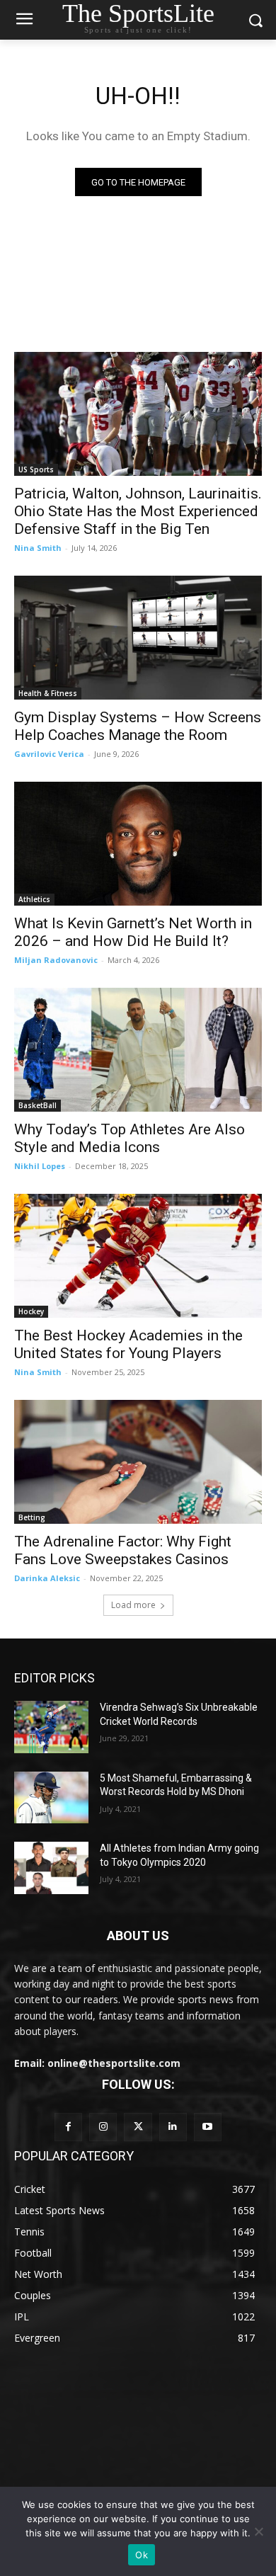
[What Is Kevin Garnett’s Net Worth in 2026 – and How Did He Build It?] (138, 844)
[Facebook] (68, 2127)
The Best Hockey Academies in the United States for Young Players (128, 1344)
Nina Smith (38, 548)
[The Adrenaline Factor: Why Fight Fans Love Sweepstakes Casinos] (138, 1462)
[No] (258, 2531)
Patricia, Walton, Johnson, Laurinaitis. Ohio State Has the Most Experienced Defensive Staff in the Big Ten (138, 511)
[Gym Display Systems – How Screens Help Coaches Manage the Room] (138, 638)
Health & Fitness (48, 693)
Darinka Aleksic (47, 1578)
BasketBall (38, 1105)
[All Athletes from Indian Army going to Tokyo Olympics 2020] (51, 1868)
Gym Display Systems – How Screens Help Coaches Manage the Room (138, 726)
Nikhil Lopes (40, 1166)
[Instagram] (103, 2127)
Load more (133, 1605)
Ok (142, 2555)
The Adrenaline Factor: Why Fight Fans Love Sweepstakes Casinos (123, 1550)
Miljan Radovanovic (56, 960)
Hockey (31, 1311)
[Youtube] (208, 2127)
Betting (32, 1517)
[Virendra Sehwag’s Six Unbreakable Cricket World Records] (51, 1727)
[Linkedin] (173, 2127)
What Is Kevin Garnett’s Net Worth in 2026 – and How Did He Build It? (133, 932)
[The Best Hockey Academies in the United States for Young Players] (138, 1256)
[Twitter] (138, 2127)
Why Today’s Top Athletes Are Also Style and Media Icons (130, 1138)
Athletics (34, 899)
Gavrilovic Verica (49, 754)
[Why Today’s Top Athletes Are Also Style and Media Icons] (138, 1050)
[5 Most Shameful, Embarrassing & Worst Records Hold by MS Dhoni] (51, 1798)
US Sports (36, 469)
